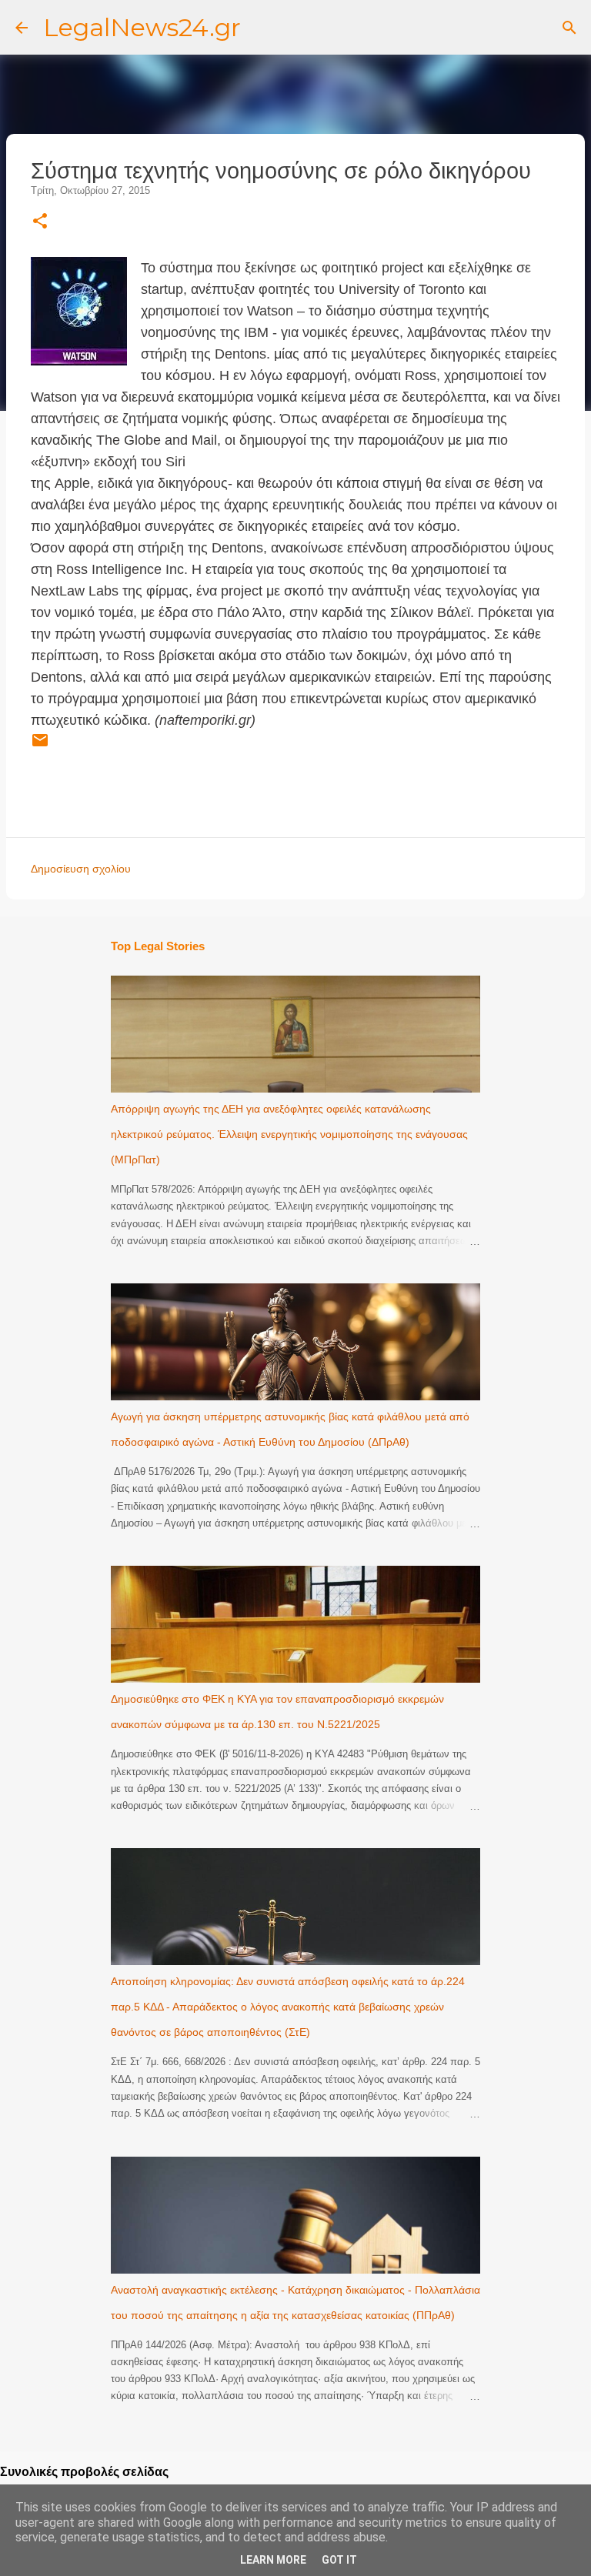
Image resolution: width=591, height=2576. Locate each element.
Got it (339, 2560)
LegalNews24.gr (142, 27)
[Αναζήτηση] (569, 28)
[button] (40, 222)
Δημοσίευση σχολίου (81, 869)
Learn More (273, 2560)
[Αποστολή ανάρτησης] (40, 746)
